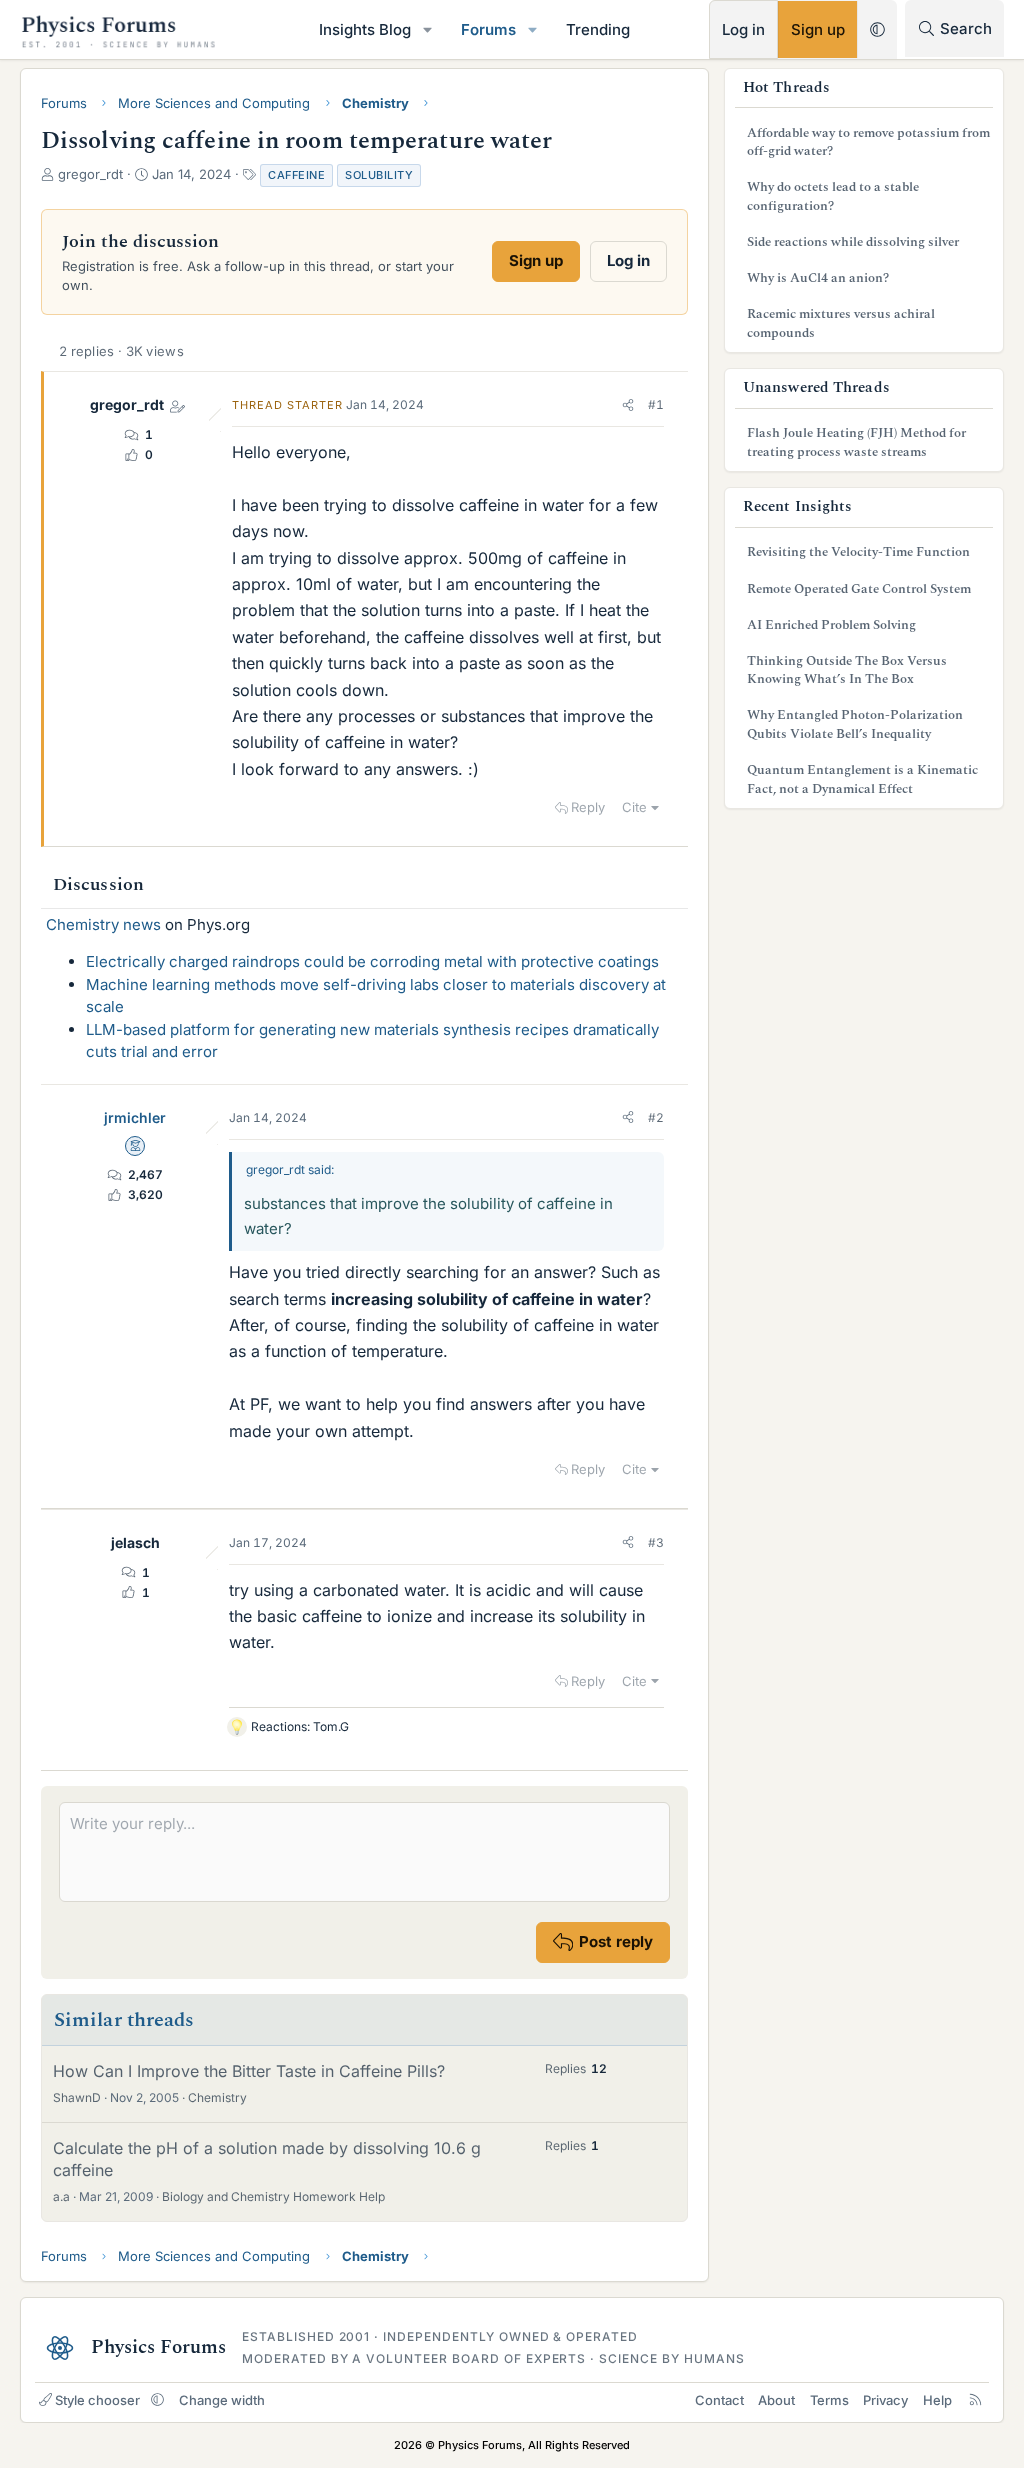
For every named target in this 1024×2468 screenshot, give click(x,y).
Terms (829, 2400)
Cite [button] (634, 807)
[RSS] (975, 2400)
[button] (428, 29)
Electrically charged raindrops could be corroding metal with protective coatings (372, 961)
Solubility (379, 175)
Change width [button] (222, 2400)
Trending (598, 29)
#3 (656, 1542)
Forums (488, 29)
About (776, 2400)
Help (937, 2400)
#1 (656, 404)
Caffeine (296, 175)
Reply (588, 807)
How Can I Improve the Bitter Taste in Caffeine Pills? (249, 2071)
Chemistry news (103, 924)
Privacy (885, 2400)
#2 (656, 1117)
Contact (719, 2400)
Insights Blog (365, 29)
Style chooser (97, 2400)
